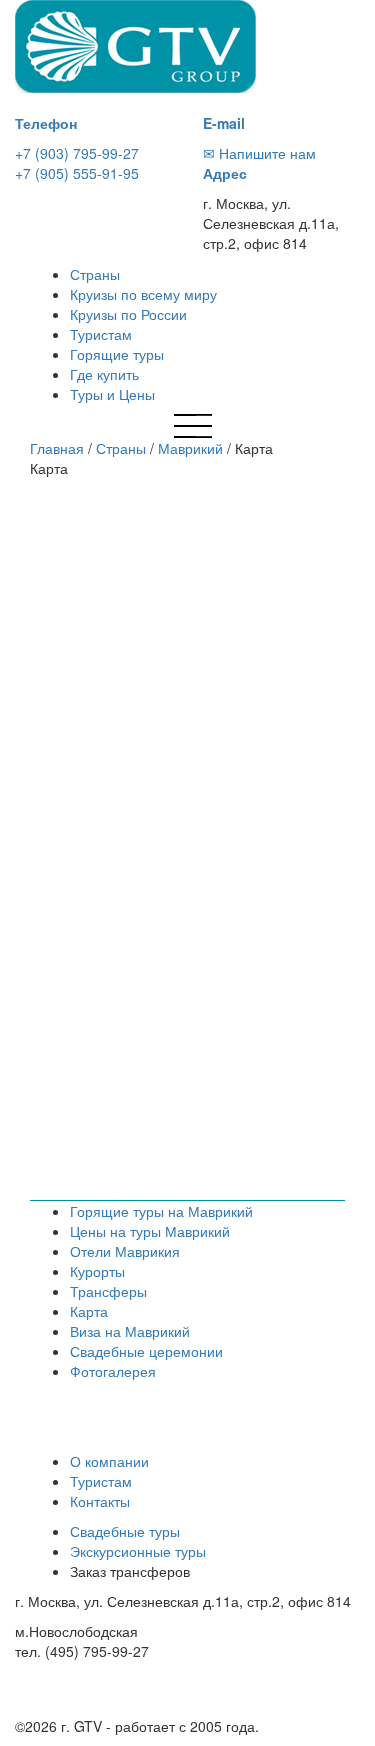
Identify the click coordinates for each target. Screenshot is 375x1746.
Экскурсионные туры (138, 1551)
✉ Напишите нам (259, 153)
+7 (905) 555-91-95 (77, 173)
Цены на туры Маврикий (150, 1231)
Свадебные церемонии (146, 1351)
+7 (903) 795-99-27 (77, 153)
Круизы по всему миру (143, 294)
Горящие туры (117, 354)
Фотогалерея (113, 1371)
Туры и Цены (112, 394)
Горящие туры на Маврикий (161, 1211)
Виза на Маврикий (130, 1331)
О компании (109, 1461)
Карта (89, 1311)
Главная (57, 448)
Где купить (104, 374)
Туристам (101, 334)
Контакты (100, 1501)
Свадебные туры (125, 1531)
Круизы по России (128, 314)
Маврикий (190, 448)
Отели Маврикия (125, 1251)
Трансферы (108, 1291)
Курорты (97, 1271)
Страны (95, 274)
